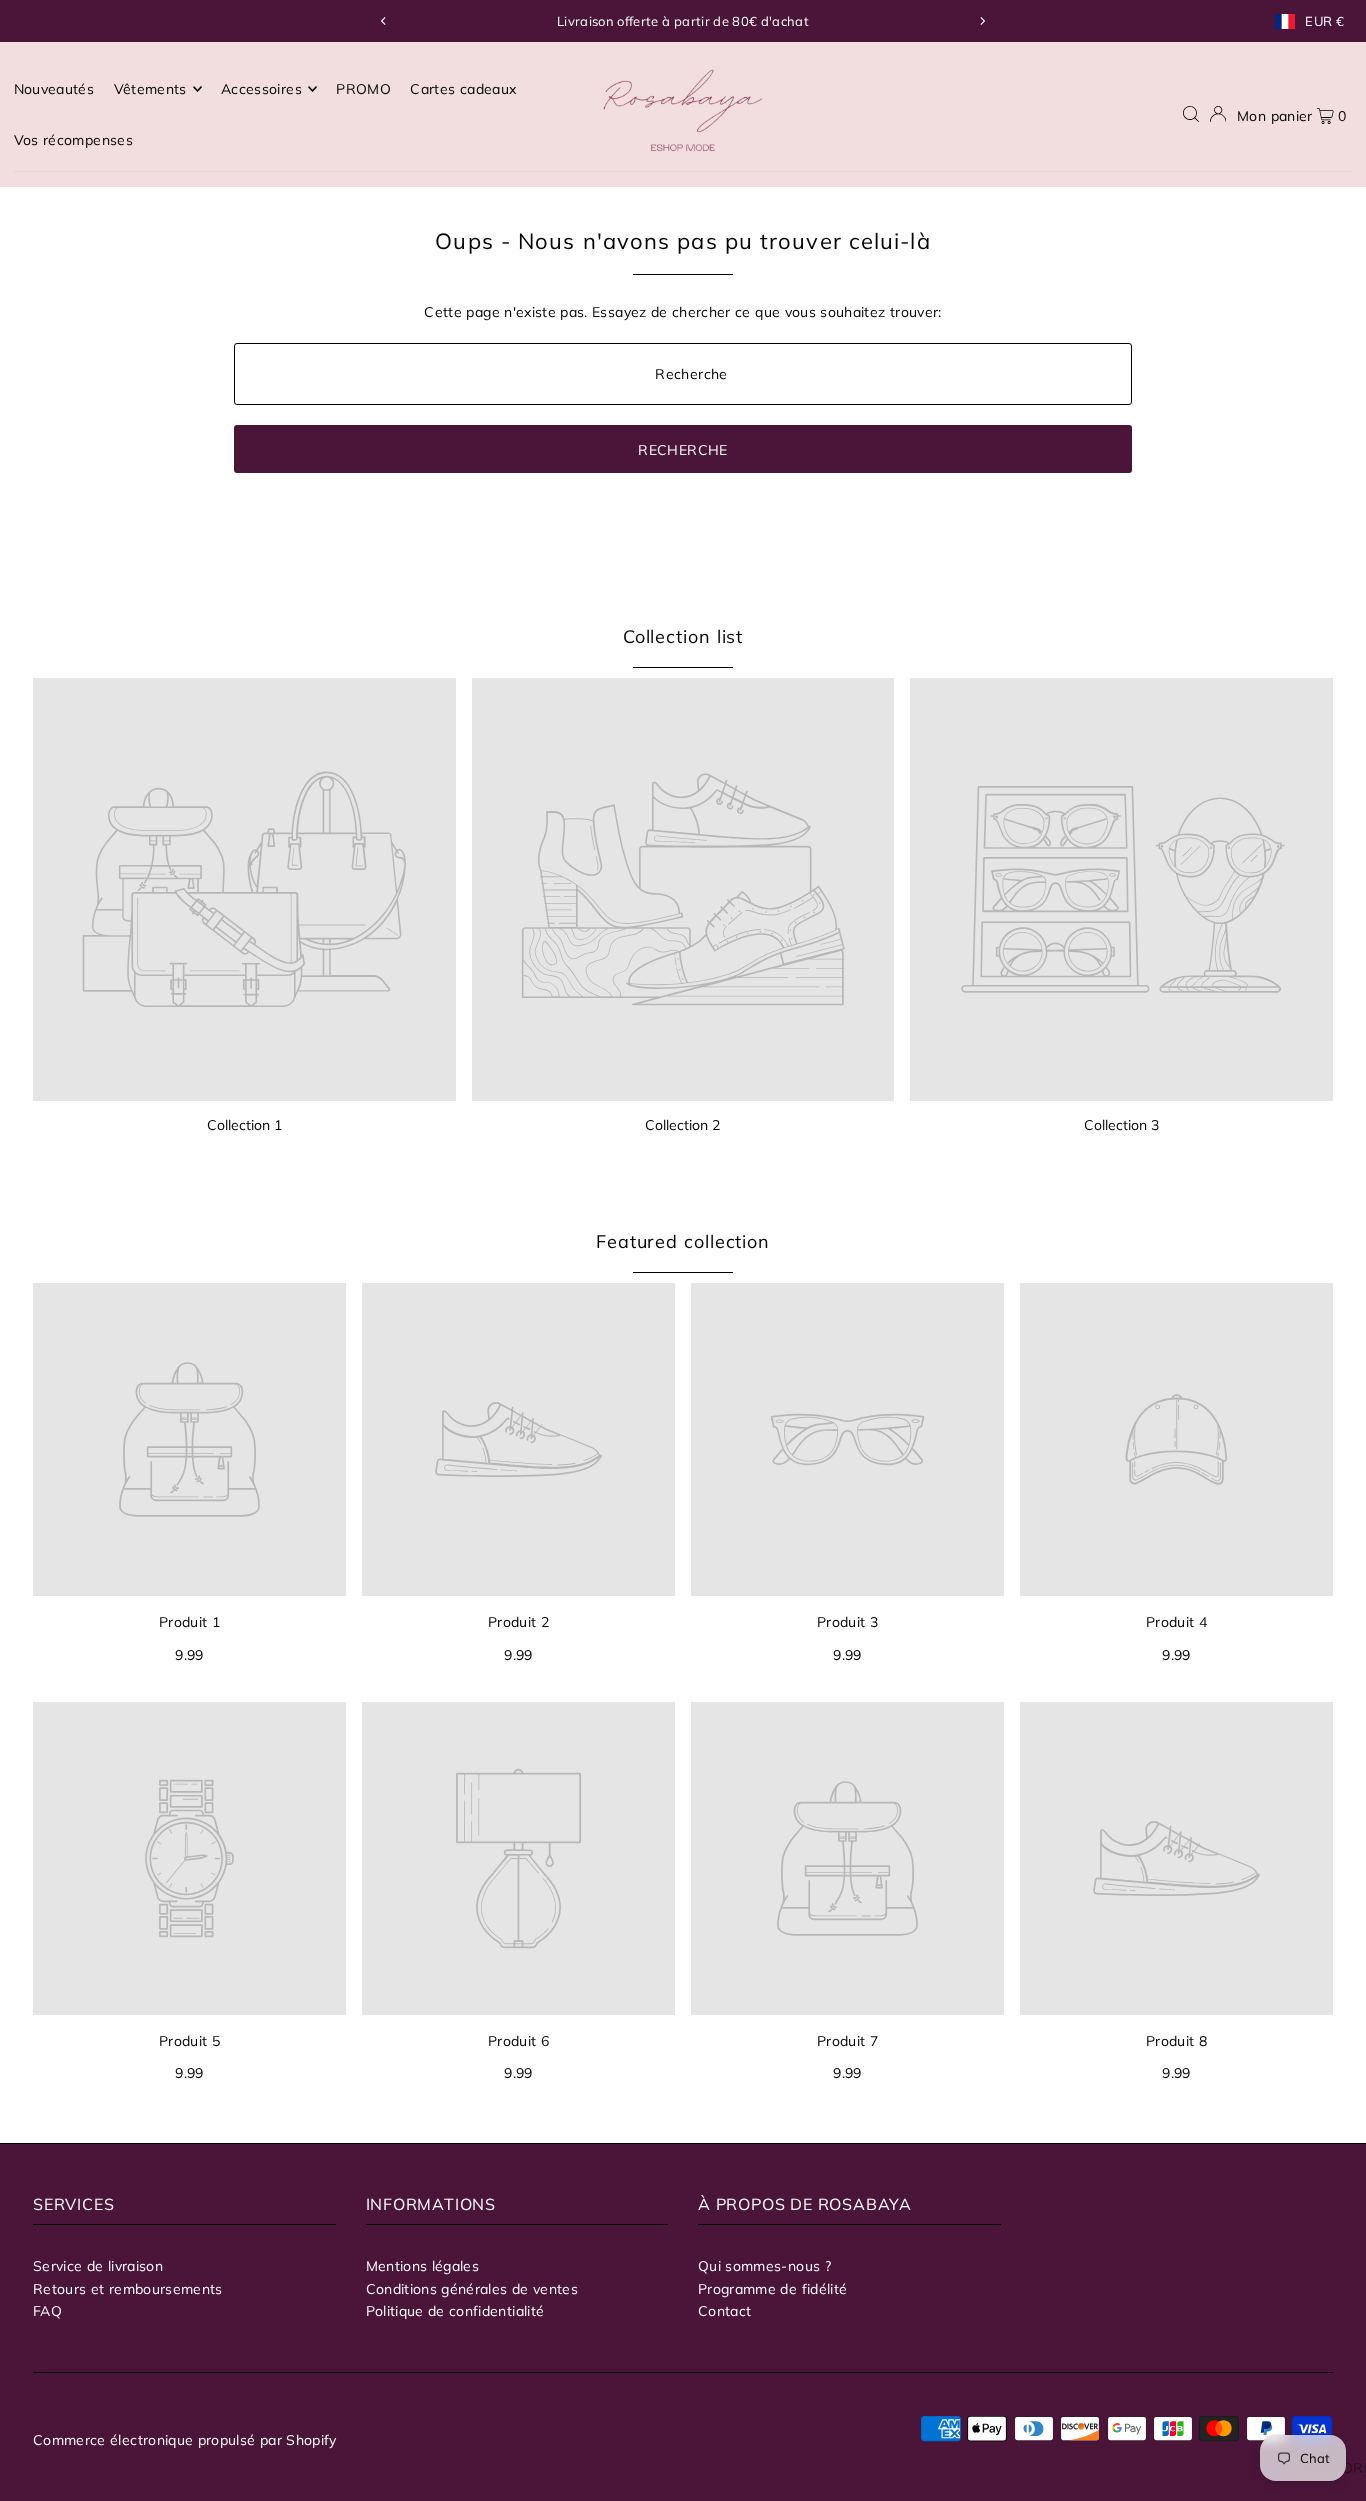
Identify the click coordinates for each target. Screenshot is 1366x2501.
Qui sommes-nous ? (764, 2266)
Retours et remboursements (128, 2289)
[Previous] (384, 21)
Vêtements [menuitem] (150, 89)
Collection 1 (244, 1125)
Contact (724, 2311)
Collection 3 (1121, 1125)
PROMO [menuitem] (363, 89)
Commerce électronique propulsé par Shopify (185, 2440)
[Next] (982, 21)
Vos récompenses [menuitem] (73, 140)
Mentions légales (423, 2266)
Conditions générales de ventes (472, 2289)
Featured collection (683, 1241)
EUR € (1324, 21)
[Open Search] (1191, 114)
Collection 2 (682, 1125)
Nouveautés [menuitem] (54, 89)
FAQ (47, 2311)
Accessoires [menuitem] (261, 89)
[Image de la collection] (244, 889)
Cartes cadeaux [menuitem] (463, 89)
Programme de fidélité (772, 2289)
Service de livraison (98, 2266)
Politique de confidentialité (455, 2311)
